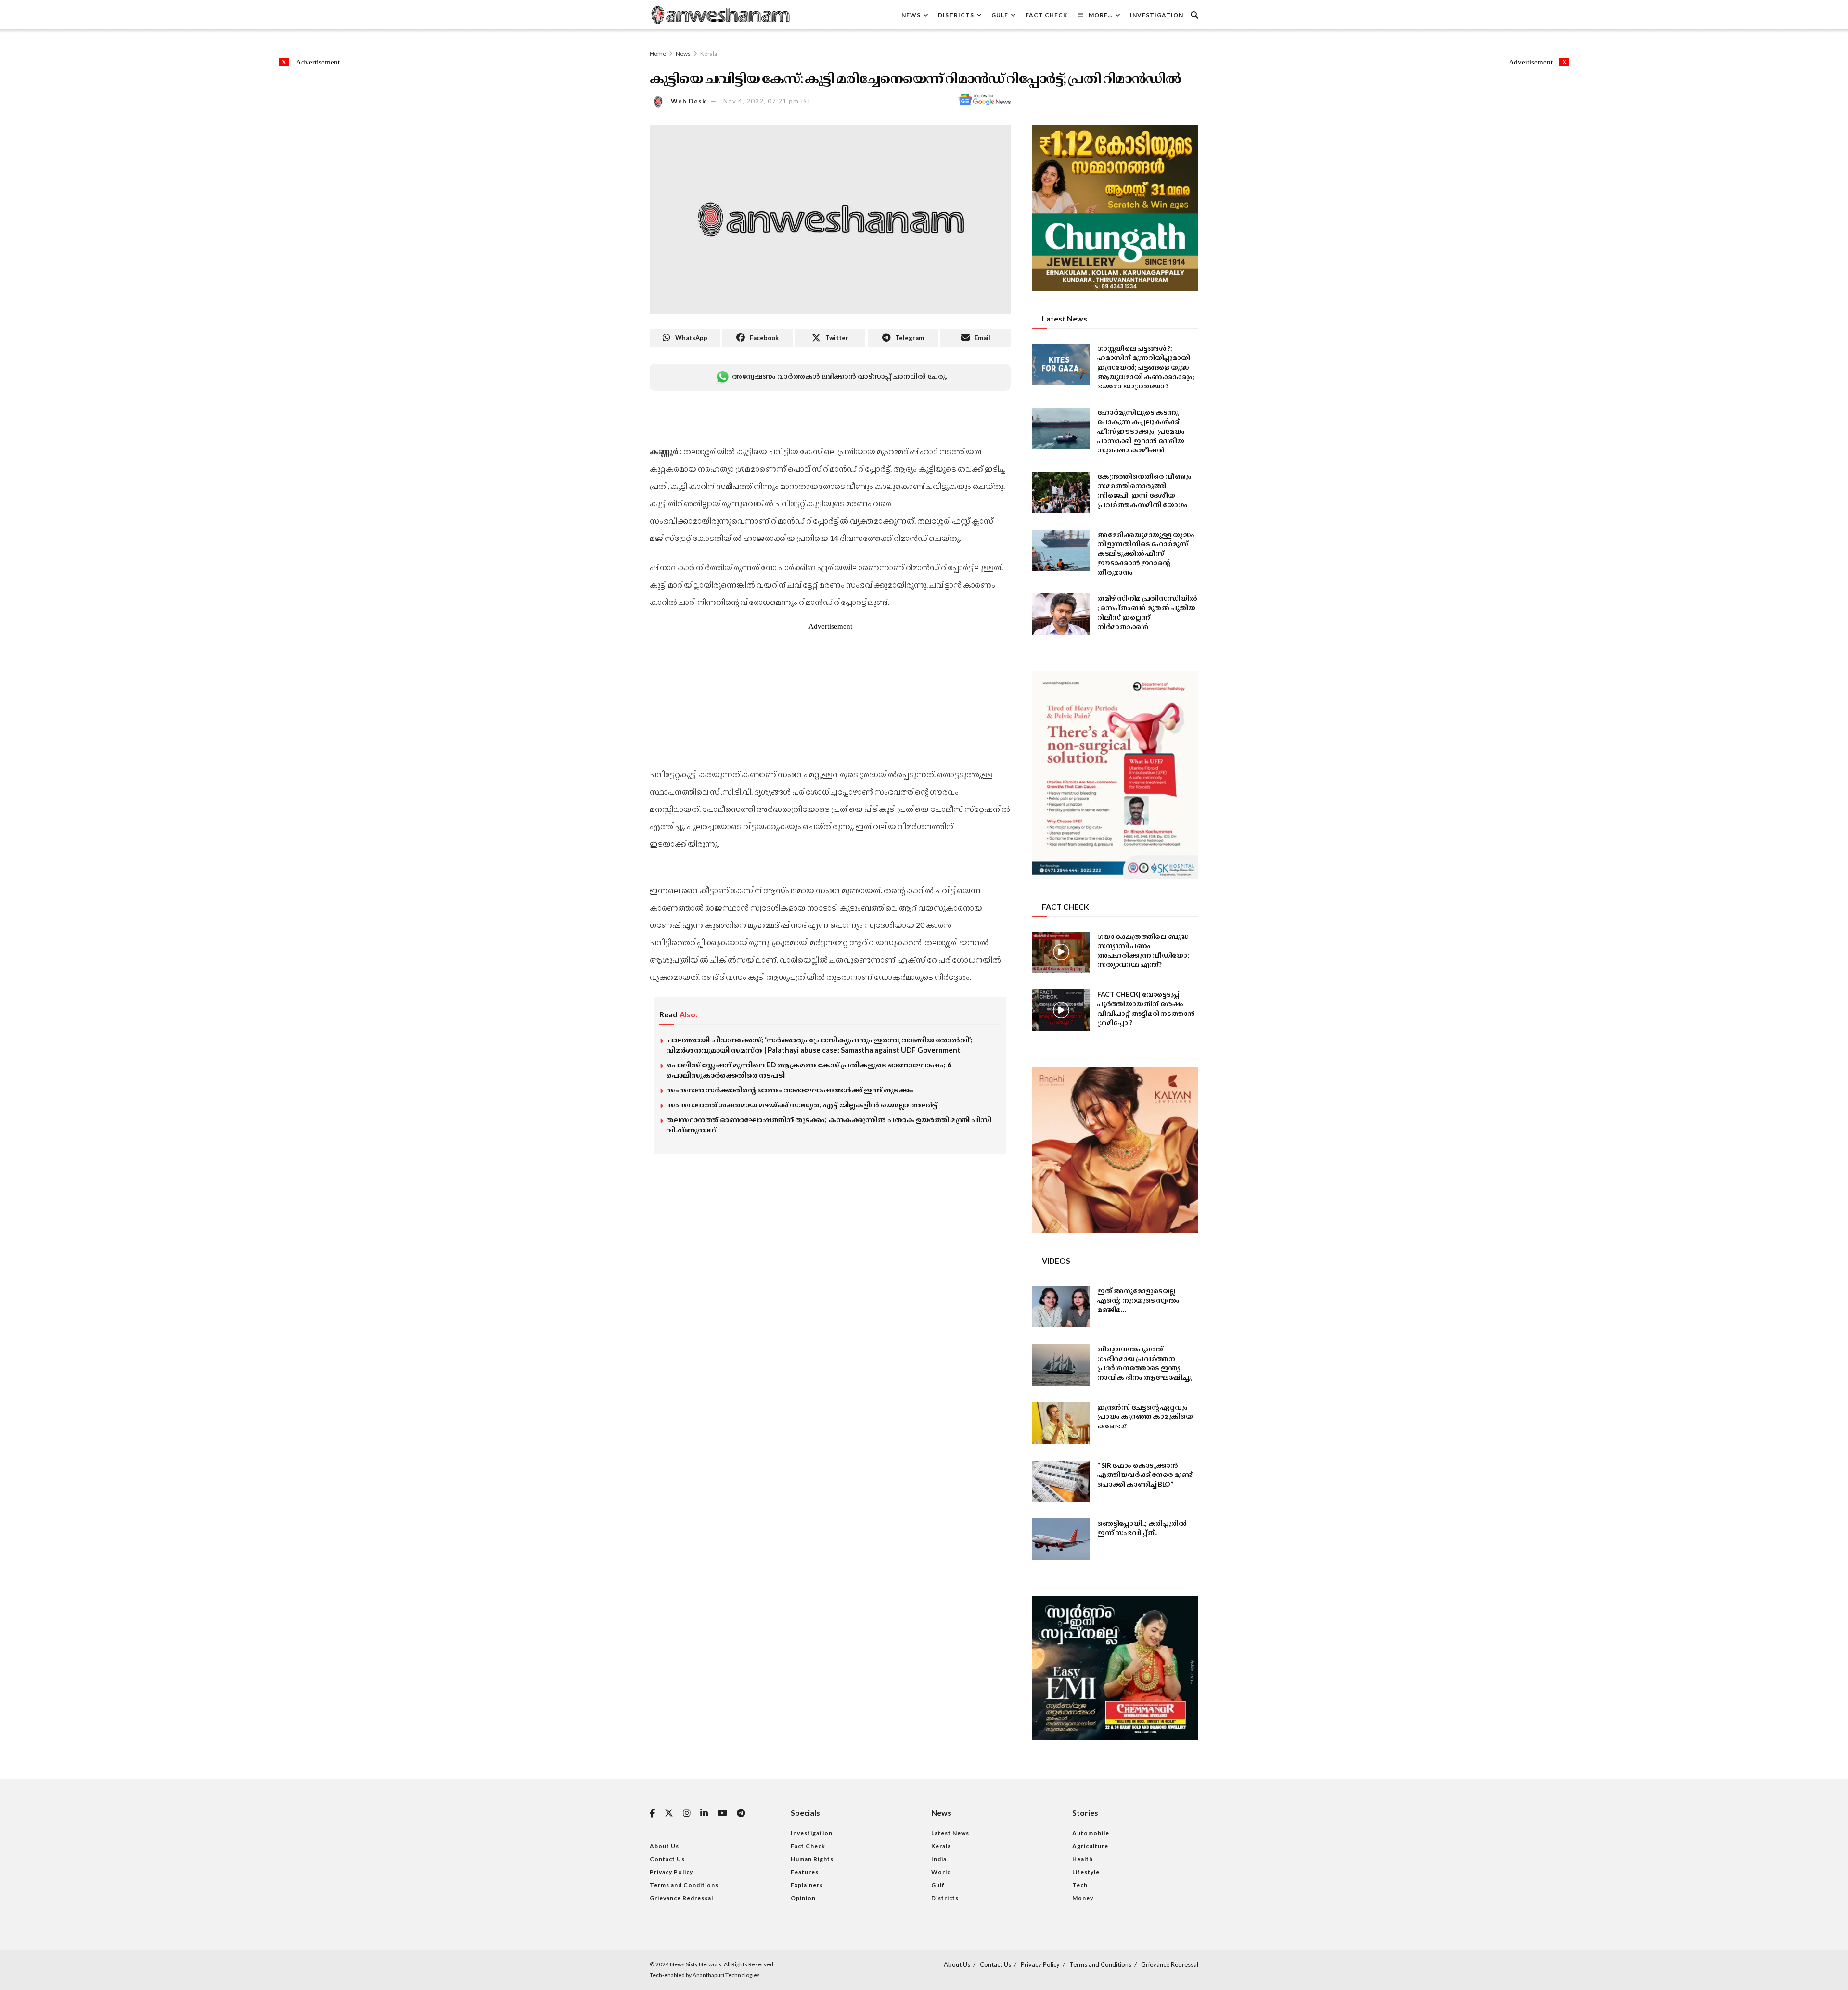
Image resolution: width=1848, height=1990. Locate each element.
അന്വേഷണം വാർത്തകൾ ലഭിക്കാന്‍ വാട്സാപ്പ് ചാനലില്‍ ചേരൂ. (839, 376)
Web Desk (688, 101)
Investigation (1157, 15)
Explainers (807, 1885)
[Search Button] (1194, 15)
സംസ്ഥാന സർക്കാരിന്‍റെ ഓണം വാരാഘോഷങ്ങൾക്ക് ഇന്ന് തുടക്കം (790, 1090)
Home (658, 54)
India (939, 1859)
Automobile (1091, 1833)
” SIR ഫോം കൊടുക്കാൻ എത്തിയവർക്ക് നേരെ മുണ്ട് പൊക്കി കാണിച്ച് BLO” (1145, 1475)
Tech (1080, 1885)
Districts (956, 15)
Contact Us (667, 1859)
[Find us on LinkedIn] (704, 1814)
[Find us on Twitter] (669, 1813)
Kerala (709, 54)
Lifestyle (1086, 1872)
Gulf (1000, 15)
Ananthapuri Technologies (726, 1975)
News (911, 15)
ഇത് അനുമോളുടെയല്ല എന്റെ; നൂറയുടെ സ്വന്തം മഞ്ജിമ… (1138, 1300)
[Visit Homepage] (720, 15)
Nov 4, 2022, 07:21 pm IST (768, 101)
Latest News (950, 1833)
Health (1083, 1859)
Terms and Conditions (684, 1885)
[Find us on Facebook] (652, 1814)
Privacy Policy (671, 1872)
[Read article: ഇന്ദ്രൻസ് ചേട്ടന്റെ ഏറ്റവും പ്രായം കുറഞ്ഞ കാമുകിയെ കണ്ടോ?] (1061, 1423)
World (941, 1872)
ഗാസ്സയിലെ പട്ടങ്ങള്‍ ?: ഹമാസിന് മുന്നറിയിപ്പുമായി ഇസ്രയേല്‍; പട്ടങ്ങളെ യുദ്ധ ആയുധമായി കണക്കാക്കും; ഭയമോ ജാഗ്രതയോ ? (1146, 367)
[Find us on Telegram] (741, 1814)
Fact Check (1046, 15)
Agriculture (1090, 1846)
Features (805, 1872)
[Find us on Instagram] (687, 1814)
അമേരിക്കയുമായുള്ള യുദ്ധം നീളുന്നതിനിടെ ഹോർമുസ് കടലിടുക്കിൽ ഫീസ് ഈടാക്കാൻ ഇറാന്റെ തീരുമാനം (1146, 553)
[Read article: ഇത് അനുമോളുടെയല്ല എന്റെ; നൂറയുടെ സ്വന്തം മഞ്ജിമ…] (1061, 1307)
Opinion (803, 1898)
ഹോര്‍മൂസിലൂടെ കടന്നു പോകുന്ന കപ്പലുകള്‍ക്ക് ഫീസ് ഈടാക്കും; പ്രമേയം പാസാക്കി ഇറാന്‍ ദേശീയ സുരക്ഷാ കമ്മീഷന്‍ (1141, 431)
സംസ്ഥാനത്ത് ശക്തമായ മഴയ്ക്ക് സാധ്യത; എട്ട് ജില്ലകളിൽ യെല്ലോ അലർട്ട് (802, 1104)
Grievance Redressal (681, 1898)
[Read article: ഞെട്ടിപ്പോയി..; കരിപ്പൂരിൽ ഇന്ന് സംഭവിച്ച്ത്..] (1061, 1539)
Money (1083, 1898)
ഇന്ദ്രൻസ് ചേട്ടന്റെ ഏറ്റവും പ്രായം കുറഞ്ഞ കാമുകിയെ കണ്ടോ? (1145, 1416)
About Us (664, 1846)
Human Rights (812, 1859)
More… (1101, 15)
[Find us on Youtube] (722, 1814)
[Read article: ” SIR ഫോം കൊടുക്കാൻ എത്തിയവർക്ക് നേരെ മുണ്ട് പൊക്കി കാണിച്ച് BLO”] (1061, 1481)
